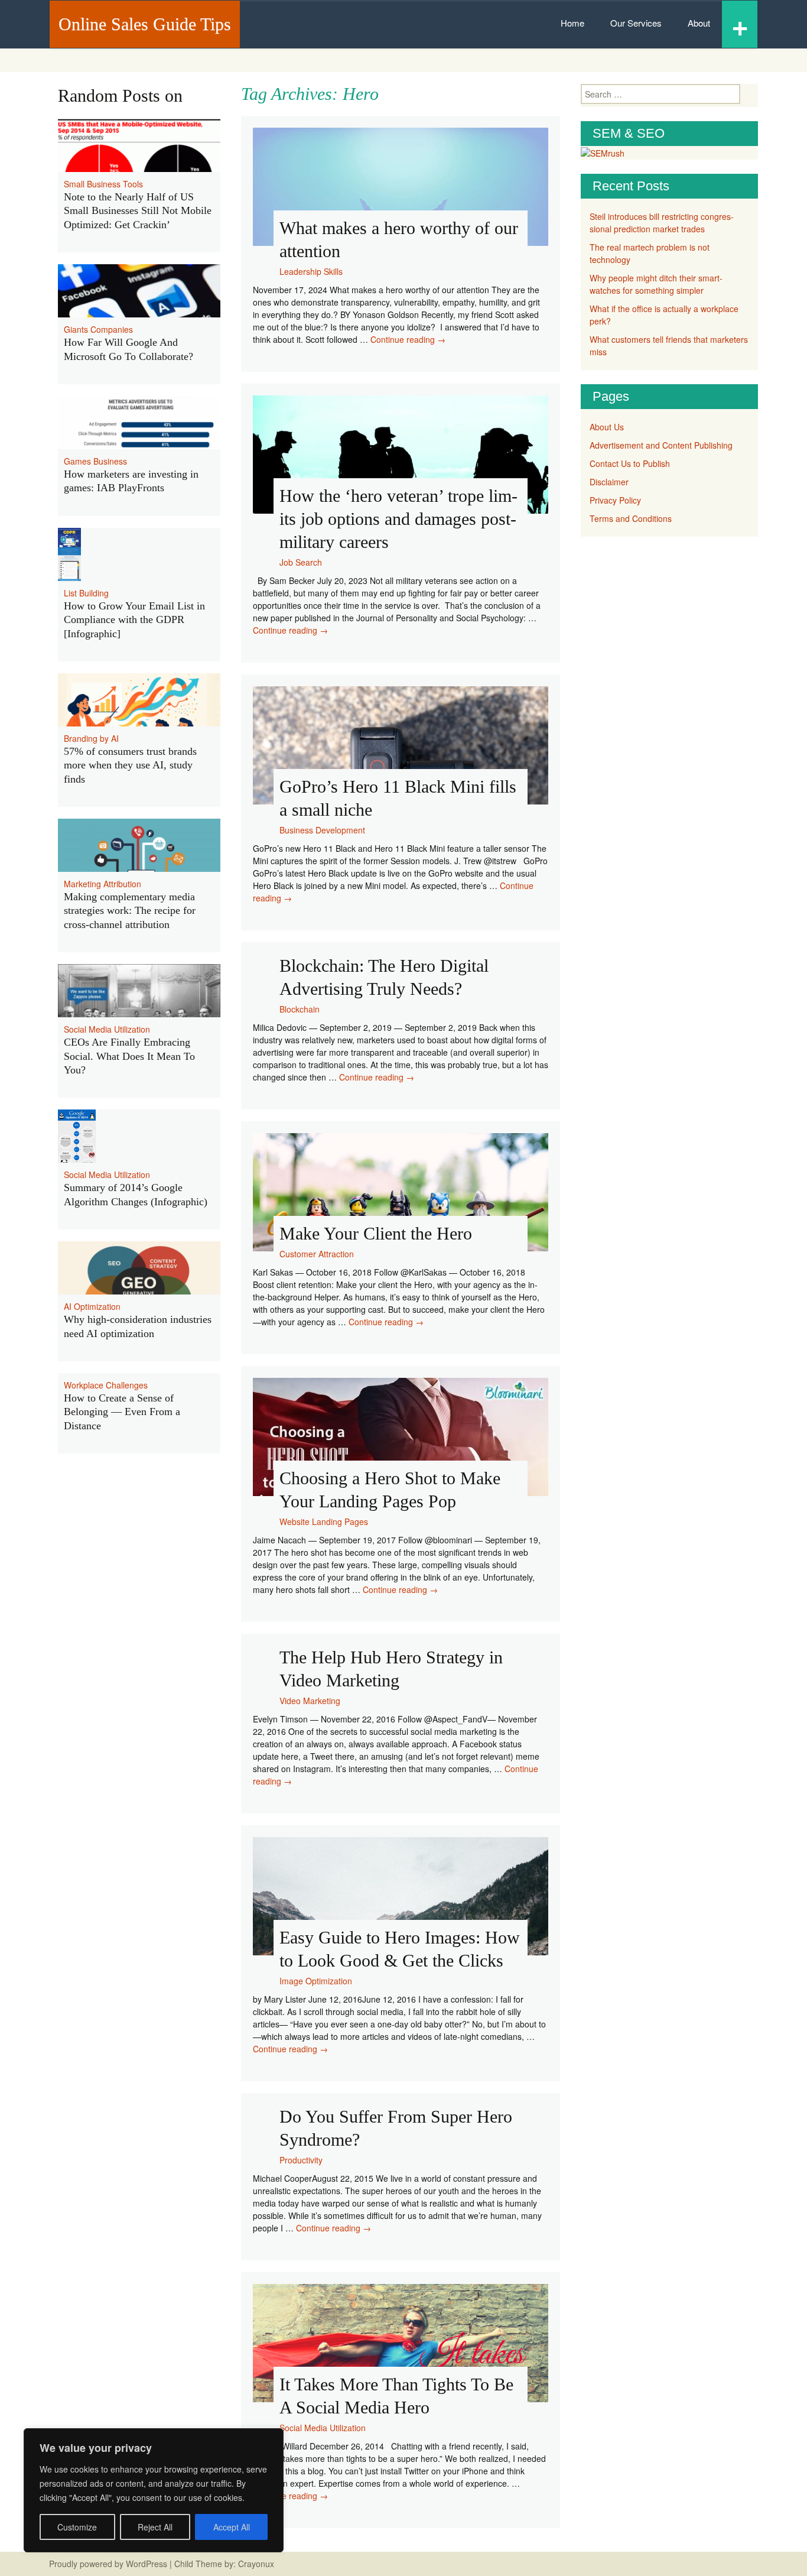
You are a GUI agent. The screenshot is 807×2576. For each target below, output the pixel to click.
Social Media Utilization (323, 2428)
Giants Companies (98, 329)
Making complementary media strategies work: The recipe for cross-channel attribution (130, 911)
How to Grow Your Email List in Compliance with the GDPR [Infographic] (134, 620)
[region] (154, 2490)
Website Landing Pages (324, 1521)
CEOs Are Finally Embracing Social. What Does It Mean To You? (129, 1056)
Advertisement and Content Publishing (661, 445)
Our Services (636, 23)
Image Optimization (316, 1981)
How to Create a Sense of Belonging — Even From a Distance (122, 1412)
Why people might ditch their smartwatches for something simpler (656, 284)
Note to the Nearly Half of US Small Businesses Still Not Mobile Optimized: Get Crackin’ (138, 211)
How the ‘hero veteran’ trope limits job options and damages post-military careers (398, 519)
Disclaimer (609, 482)
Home (572, 23)
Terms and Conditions (631, 518)
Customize (77, 2527)
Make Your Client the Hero (376, 1233)
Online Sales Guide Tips (145, 24)
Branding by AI (91, 738)
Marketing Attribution (102, 884)
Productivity (301, 2160)
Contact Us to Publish (630, 463)
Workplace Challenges (106, 1385)
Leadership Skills (311, 271)
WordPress (147, 2564)
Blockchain (300, 1009)
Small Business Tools (103, 184)
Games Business (95, 461)
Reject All (155, 2527)
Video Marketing (310, 1701)
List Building (86, 593)
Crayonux (255, 2564)
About (699, 23)
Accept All (232, 2527)
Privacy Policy (615, 500)
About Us (607, 427)
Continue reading (408, 339)
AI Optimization (92, 1306)
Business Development (322, 830)
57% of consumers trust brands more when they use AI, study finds (130, 765)
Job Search (301, 562)
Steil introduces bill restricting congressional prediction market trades (662, 223)
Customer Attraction (317, 1254)
